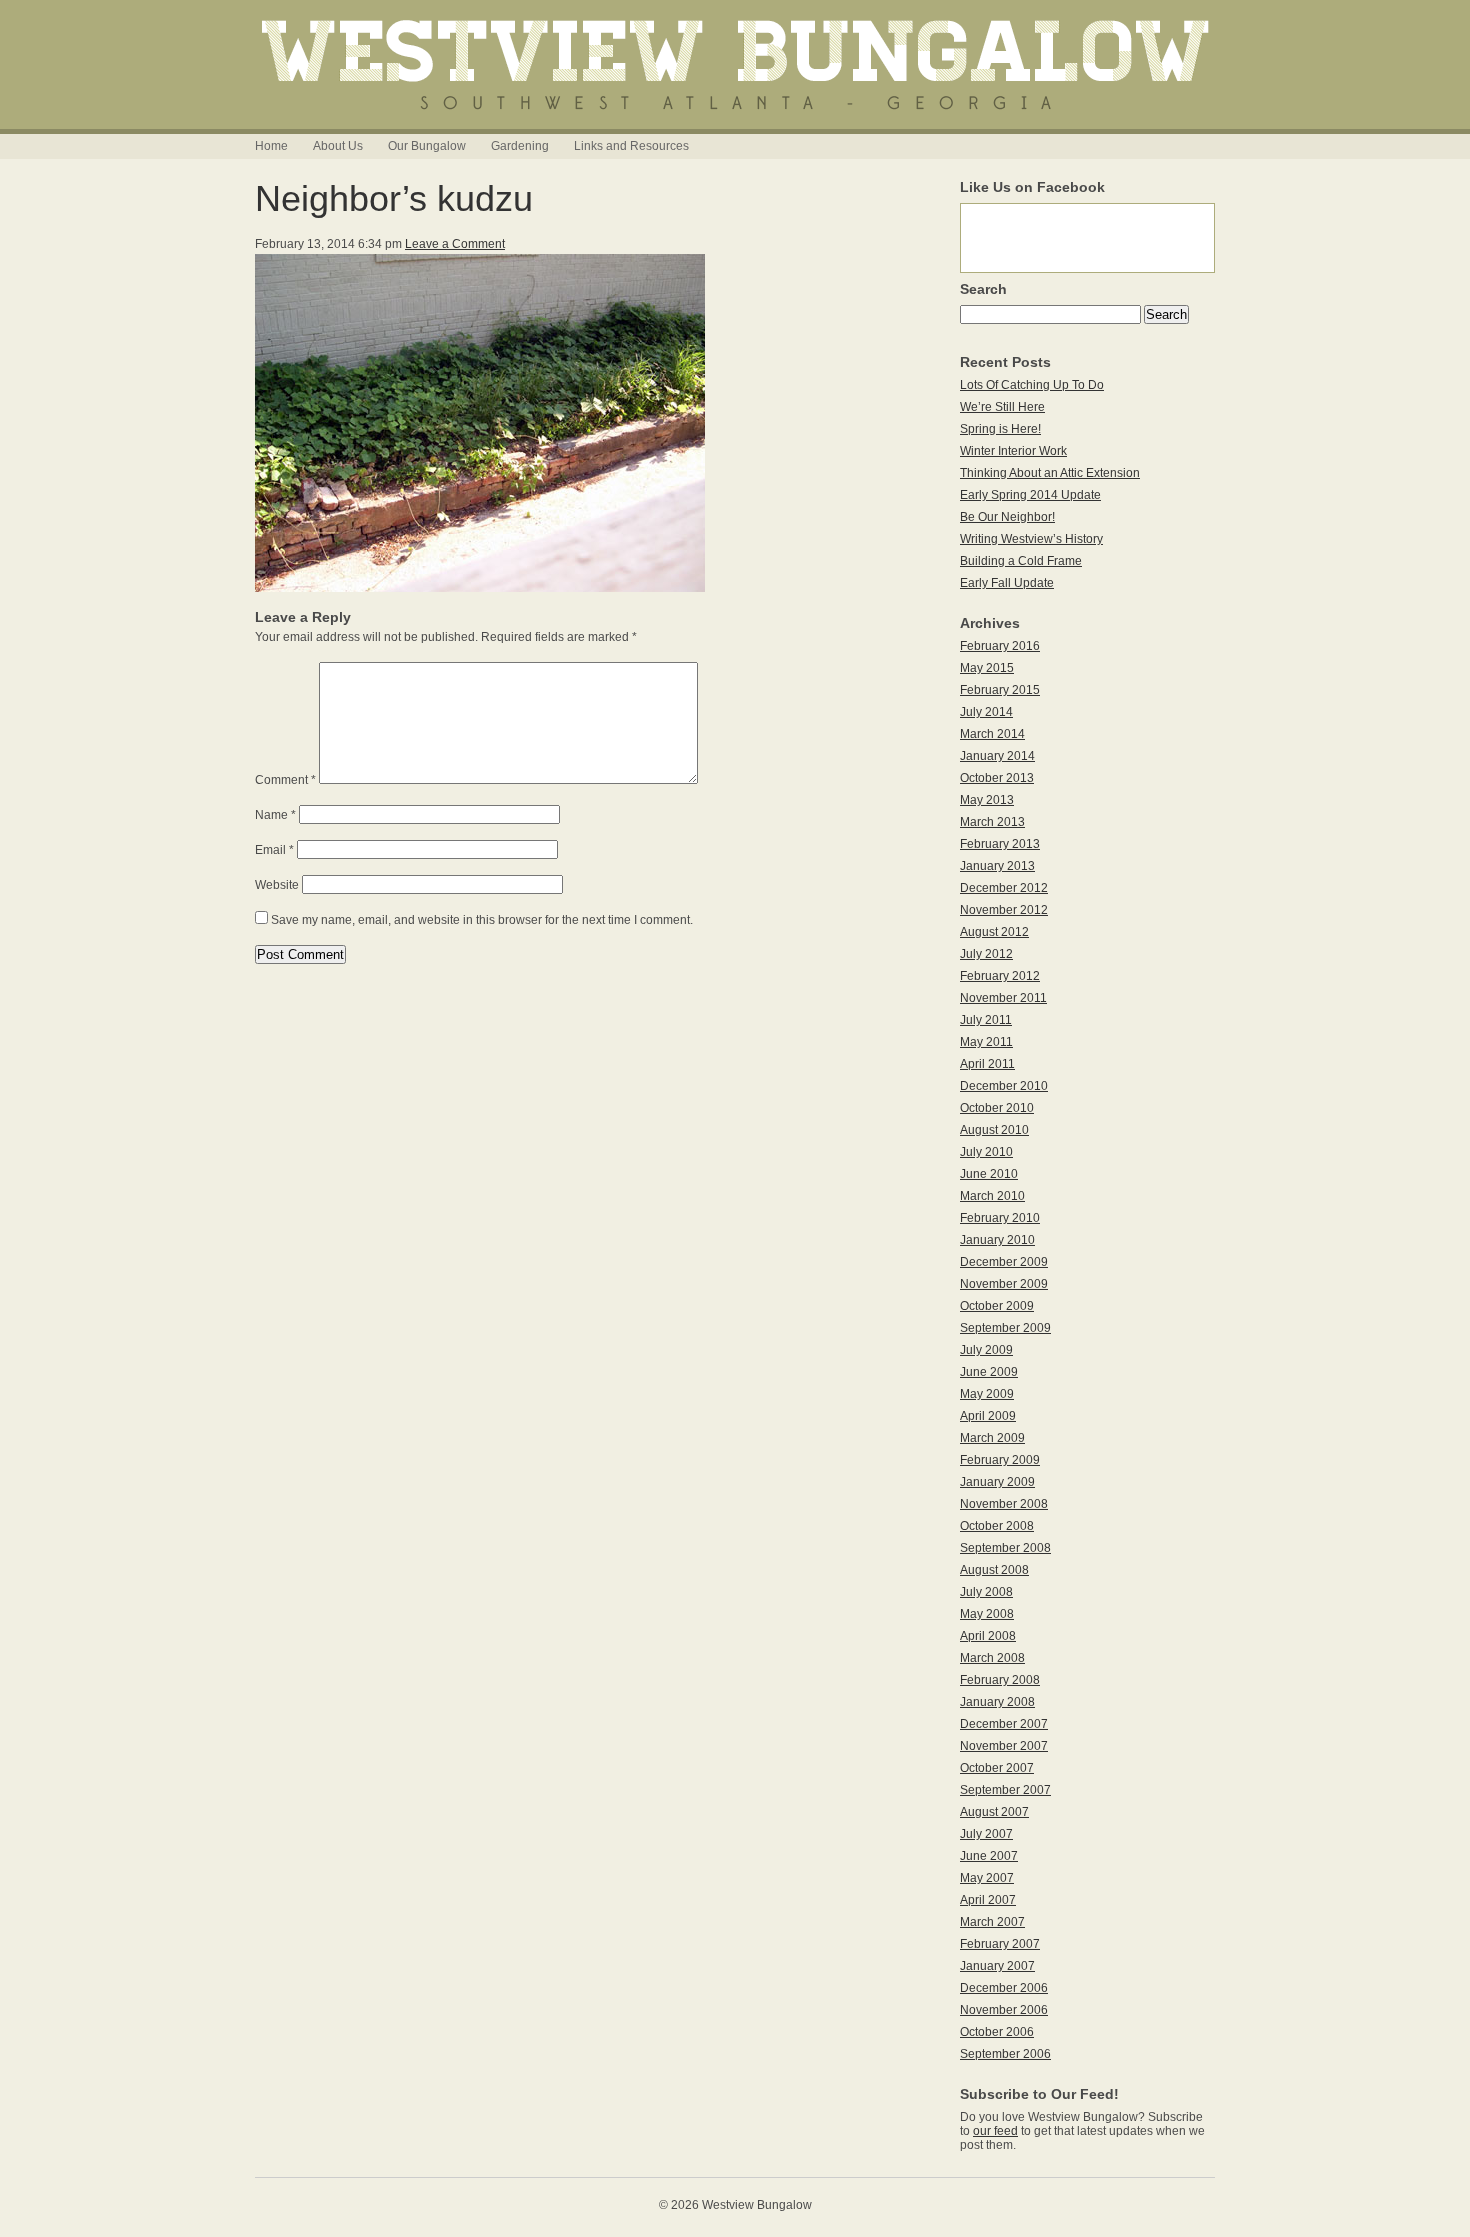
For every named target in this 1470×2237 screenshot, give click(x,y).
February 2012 (1000, 976)
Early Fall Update (1007, 583)
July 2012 (986, 954)
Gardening (520, 146)
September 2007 (1005, 1790)
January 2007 (997, 1966)
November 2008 (1004, 1504)
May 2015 (987, 668)
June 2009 (989, 1372)
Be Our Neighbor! (1007, 517)
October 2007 (997, 1768)
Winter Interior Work (1013, 451)
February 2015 (1000, 690)
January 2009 (997, 1482)
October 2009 (997, 1306)
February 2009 (1000, 1460)
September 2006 (1005, 2054)
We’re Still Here (1002, 407)
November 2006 (1004, 2010)
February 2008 (1000, 1680)
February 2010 (1000, 1218)
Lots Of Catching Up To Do (1032, 385)
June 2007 (989, 1856)
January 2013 (997, 866)
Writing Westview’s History (1031, 539)
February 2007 (1000, 1944)
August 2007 (994, 1812)
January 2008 (997, 1702)
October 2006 (997, 2032)
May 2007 (987, 1878)
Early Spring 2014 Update (1030, 495)
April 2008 (988, 1636)
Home (271, 146)
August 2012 (994, 932)
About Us (338, 146)
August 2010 (994, 1130)
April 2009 (988, 1416)
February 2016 (1000, 646)
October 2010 (997, 1108)
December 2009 (1004, 1262)
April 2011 (987, 1064)
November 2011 (1003, 998)
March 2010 (992, 1196)
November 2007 (1004, 1746)
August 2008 (994, 1570)
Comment (285, 780)
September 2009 (1005, 1328)
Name (275, 815)
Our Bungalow (427, 146)
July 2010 (986, 1152)
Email (274, 850)
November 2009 (1004, 1284)
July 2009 (986, 1350)
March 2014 (992, 734)
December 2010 (1004, 1086)
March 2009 (992, 1438)
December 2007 (1004, 1724)
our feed (995, 2131)
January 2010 (997, 1240)
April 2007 (988, 1900)
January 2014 (997, 756)
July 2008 (986, 1592)
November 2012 (1004, 910)
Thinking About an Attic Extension (1050, 473)
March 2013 (992, 822)
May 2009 (987, 1394)
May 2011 (986, 1042)
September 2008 (1005, 1548)
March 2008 (992, 1658)
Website (277, 885)
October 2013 (997, 778)
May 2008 (987, 1614)
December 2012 (1004, 888)
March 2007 (992, 1922)
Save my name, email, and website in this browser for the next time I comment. (482, 920)
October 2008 (997, 1526)
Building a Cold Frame (1021, 561)
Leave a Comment (455, 244)
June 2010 (989, 1174)
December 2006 (1004, 1988)
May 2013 (987, 800)
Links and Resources (631, 146)
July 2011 (986, 1020)
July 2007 (986, 1834)
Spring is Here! (1000, 429)
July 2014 (986, 712)
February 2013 (1000, 844)
